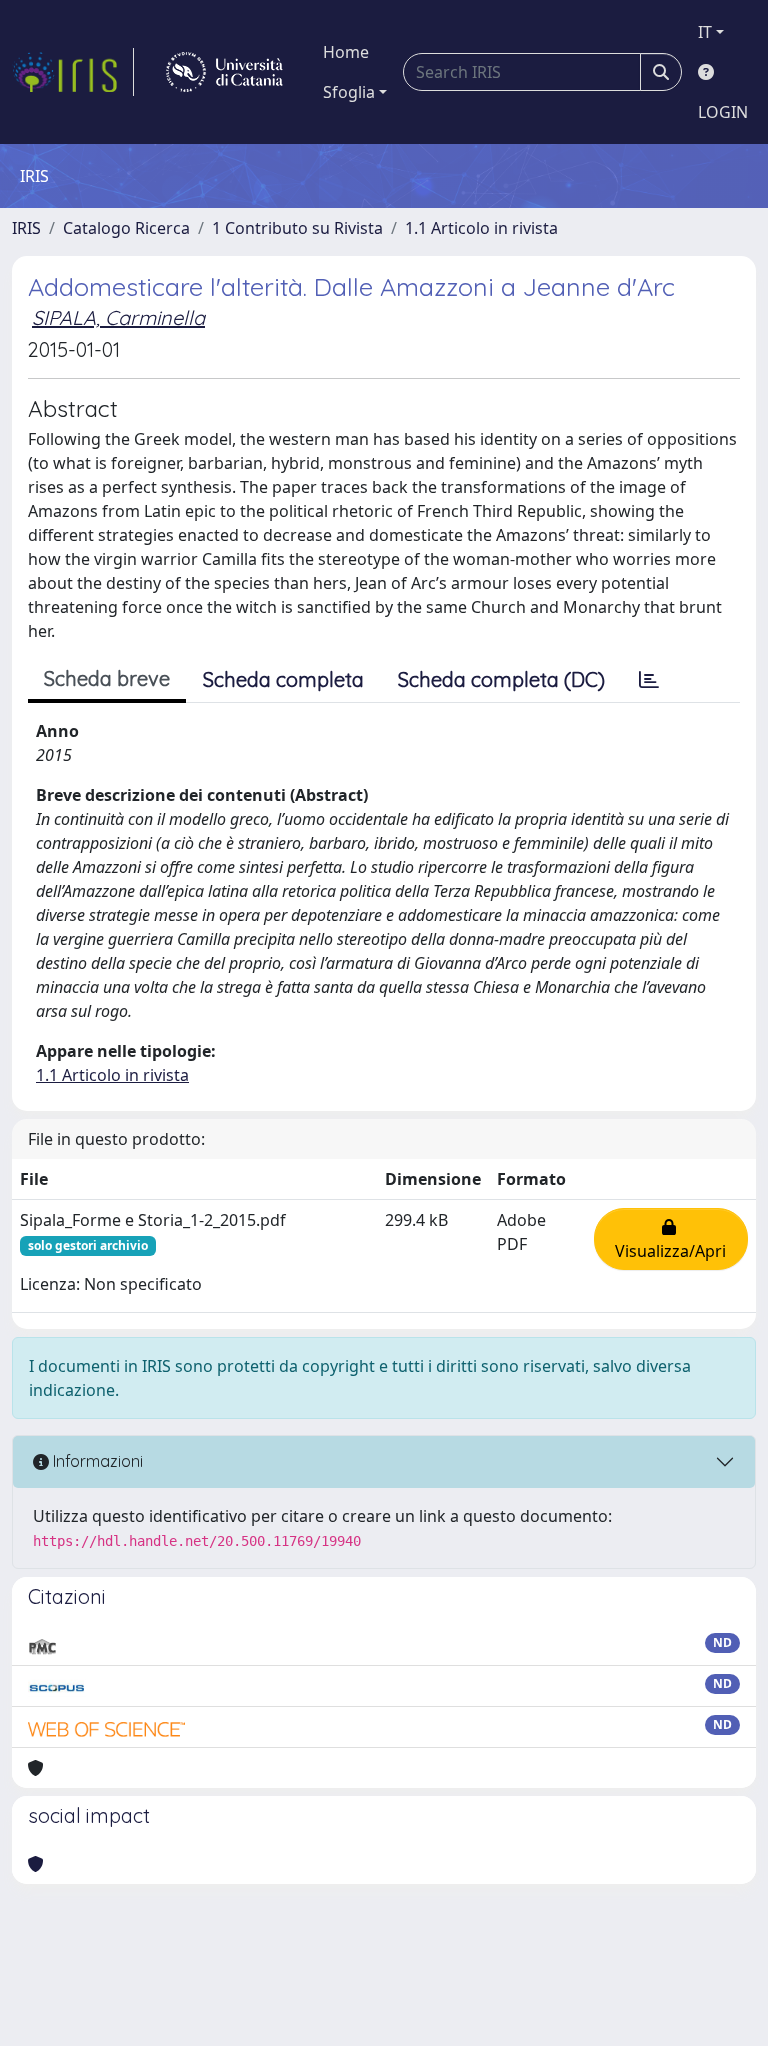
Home (346, 52)
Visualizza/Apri (670, 1239)
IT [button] (705, 32)
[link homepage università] (224, 72)
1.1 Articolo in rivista (481, 228)
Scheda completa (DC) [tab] (501, 679)
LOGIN (723, 112)
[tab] (649, 680)
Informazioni (96, 1461)
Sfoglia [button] (349, 92)
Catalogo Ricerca (126, 228)
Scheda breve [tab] (107, 678)
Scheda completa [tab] (283, 679)
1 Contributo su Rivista (297, 228)
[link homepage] (73, 72)
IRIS (26, 228)
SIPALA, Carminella (118, 317)
